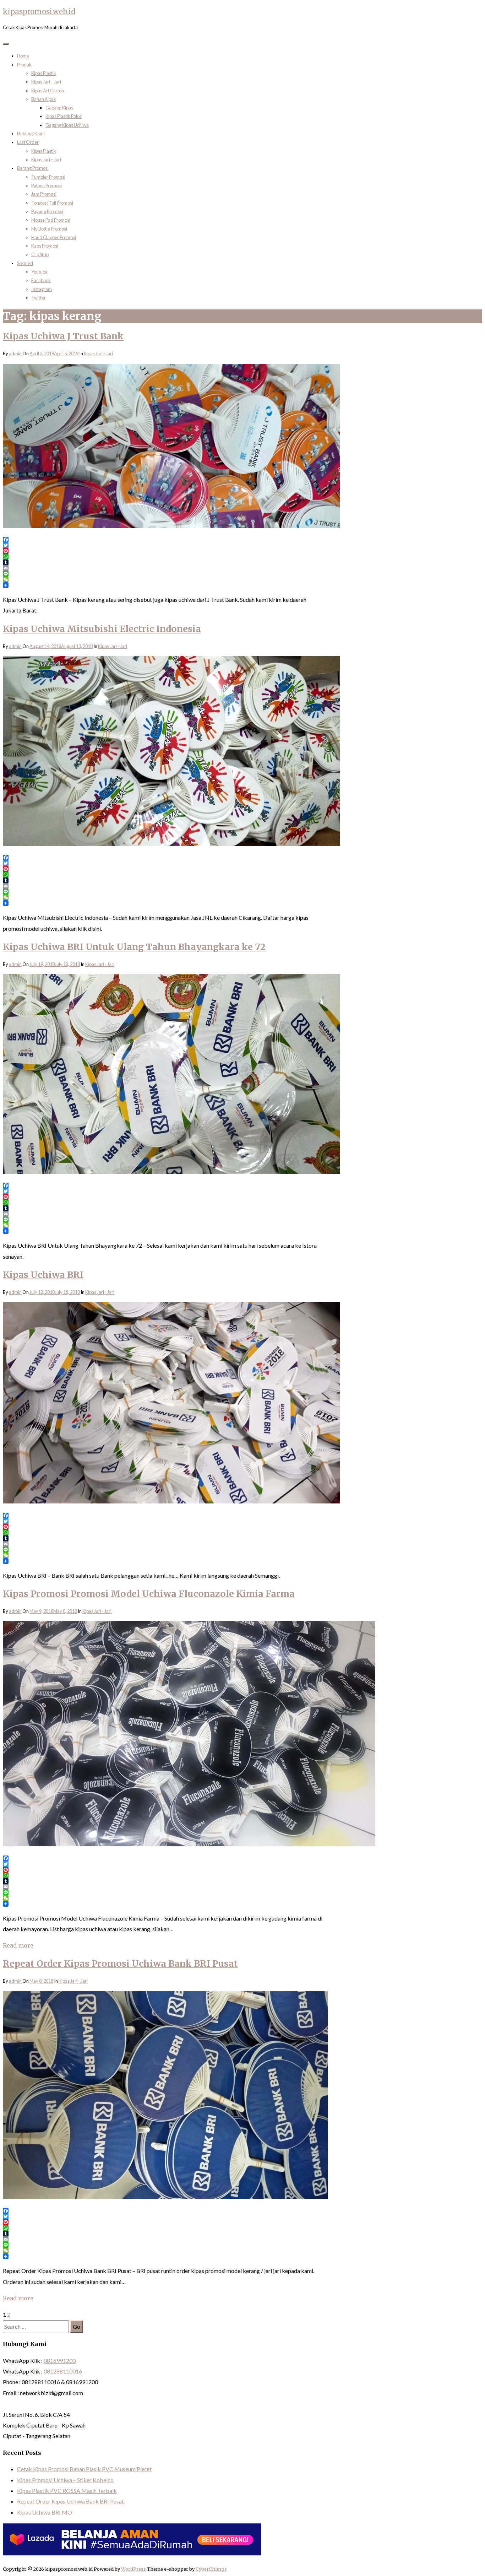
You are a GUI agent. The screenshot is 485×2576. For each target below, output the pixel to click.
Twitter (39, 298)
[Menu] (6, 44)
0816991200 (60, 2361)
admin (15, 353)
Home (23, 56)
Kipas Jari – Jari (46, 82)
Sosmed (25, 263)
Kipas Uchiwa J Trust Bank (63, 336)
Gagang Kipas (59, 108)
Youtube (39, 272)
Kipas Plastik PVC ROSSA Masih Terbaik (67, 2491)
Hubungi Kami (31, 134)
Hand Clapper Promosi (54, 237)
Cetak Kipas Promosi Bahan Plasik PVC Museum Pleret (84, 2469)
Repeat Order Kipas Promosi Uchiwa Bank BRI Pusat (120, 1964)
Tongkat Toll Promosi (52, 203)
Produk (24, 65)
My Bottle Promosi (49, 229)
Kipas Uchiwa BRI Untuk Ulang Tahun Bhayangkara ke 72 (134, 947)
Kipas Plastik (44, 73)
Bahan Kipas (43, 99)
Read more (18, 1945)
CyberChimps (211, 2569)
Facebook (41, 280)
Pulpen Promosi (47, 185)
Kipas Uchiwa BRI (43, 1275)
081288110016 (63, 2371)
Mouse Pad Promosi (51, 220)
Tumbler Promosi (48, 177)
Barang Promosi (33, 168)
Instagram (42, 289)
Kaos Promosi (45, 246)
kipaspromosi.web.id (39, 12)
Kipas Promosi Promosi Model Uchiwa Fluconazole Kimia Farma (149, 1594)
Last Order (28, 142)
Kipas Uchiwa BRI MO (45, 2512)
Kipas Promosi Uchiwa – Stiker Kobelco (65, 2480)
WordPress (133, 2569)
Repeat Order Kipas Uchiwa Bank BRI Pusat (70, 2501)
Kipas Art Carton (48, 91)
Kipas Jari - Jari (98, 353)
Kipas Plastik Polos (64, 116)
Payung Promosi (47, 211)
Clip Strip (40, 254)
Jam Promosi (44, 194)
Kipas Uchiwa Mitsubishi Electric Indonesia (102, 629)
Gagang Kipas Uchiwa (67, 125)
